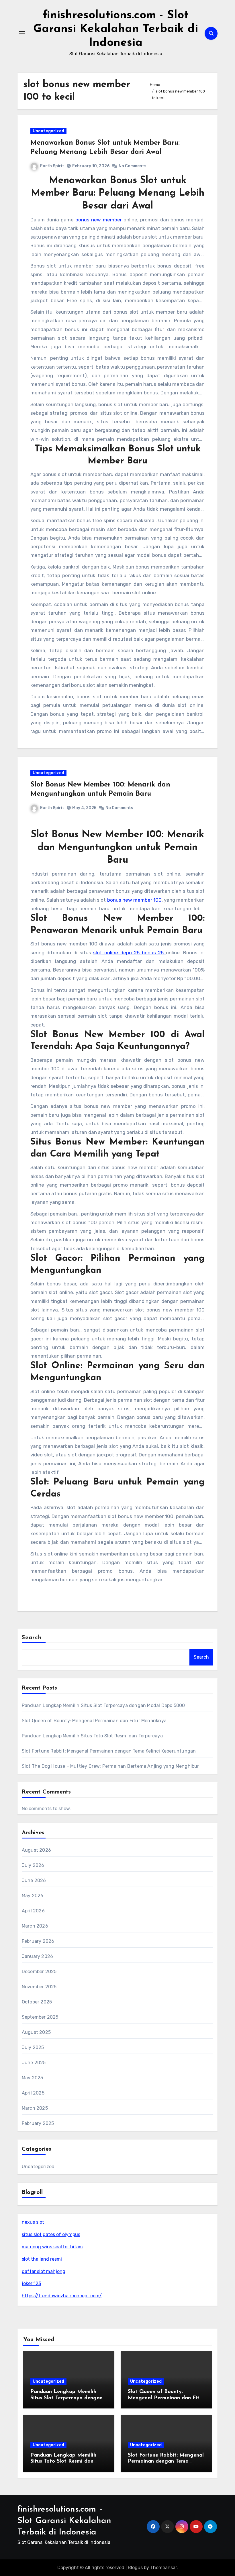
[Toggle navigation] (22, 33)
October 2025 (37, 2002)
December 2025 (39, 1972)
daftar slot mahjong (44, 2271)
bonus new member (98, 220)
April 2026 (33, 1911)
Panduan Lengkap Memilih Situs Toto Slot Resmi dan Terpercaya (92, 1736)
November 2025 (39, 1987)
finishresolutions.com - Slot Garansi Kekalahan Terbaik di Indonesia (116, 29)
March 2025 (35, 2108)
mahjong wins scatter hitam (52, 2247)
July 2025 (33, 2047)
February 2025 (38, 2123)
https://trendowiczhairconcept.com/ (62, 2296)
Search (32, 1638)
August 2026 (36, 1850)
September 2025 (40, 2017)
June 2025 (34, 2063)
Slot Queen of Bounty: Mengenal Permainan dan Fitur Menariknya (94, 1721)
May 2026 (33, 1896)
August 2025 (36, 2032)
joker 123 (31, 2283)
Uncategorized (48, 131)
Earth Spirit (52, 166)
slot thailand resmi (42, 2259)
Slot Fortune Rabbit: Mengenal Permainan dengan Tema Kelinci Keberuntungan (109, 1751)
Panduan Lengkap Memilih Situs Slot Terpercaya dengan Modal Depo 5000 (103, 1705)
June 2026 (34, 1880)
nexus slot (33, 2222)
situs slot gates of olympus (51, 2234)
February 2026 (38, 1941)
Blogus (135, 2568)
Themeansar (163, 2568)
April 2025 (33, 2093)
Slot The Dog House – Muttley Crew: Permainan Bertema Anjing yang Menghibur (110, 1766)
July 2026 (33, 1865)
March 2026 (35, 1926)
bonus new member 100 (134, 900)
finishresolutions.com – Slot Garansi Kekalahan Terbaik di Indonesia (64, 2521)
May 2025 (33, 2078)
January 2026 (37, 1956)
